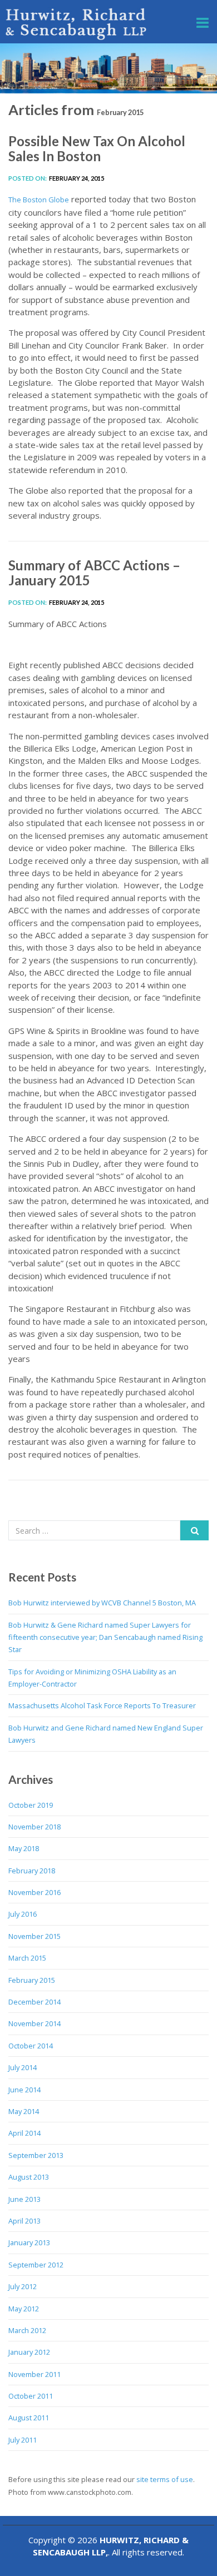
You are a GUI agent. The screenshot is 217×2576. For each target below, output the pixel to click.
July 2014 (23, 2067)
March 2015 (27, 1958)
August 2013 (29, 2177)
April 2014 (24, 2133)
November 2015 (34, 1936)
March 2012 (27, 2330)
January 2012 (29, 2352)
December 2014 (34, 2002)
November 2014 (34, 2023)
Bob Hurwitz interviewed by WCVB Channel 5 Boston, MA (102, 1603)
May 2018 (24, 1848)
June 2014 (24, 2090)
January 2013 (29, 2242)
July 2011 (23, 2440)
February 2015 (32, 1980)
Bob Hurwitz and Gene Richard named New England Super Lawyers (106, 1734)
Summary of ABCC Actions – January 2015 (94, 572)
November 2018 (34, 1827)
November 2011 (34, 2374)
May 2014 (24, 2111)
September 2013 (36, 2155)
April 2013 (24, 2221)
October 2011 (31, 2396)
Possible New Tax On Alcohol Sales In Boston (97, 148)
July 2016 (23, 1914)
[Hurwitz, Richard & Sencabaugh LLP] (77, 24)
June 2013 (24, 2199)
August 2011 (29, 2418)
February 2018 (32, 1871)
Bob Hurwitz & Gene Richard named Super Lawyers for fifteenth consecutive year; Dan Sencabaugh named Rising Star (105, 1637)
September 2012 (36, 2265)
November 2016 (34, 1892)
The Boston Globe (39, 200)
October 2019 (31, 1805)
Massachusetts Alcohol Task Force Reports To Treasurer (102, 1705)
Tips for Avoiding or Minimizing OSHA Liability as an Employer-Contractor (92, 1678)
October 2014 (31, 2046)
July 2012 (23, 2286)
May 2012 (24, 2309)
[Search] (194, 1530)
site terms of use (165, 2479)
